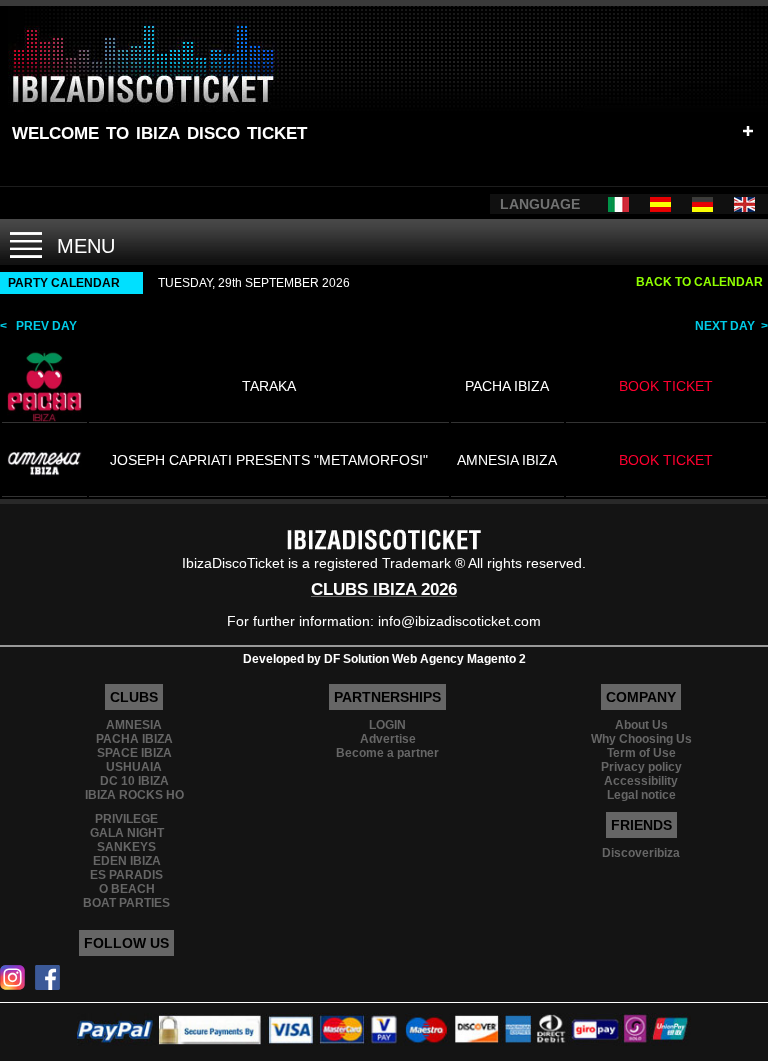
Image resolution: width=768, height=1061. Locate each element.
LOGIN (387, 725)
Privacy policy (641, 767)
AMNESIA (134, 725)
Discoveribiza (641, 853)
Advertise (388, 739)
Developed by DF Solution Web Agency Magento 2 (384, 659)
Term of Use (641, 753)
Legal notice (641, 795)
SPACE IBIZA (134, 753)
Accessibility (641, 781)
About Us (641, 725)
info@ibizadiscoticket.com (459, 621)
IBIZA (158, 130)
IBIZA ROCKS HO (134, 795)
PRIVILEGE (126, 819)
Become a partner (387, 753)
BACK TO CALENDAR (699, 282)
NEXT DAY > (731, 326)
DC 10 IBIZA (134, 781)
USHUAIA (134, 767)
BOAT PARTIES (126, 903)
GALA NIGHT (127, 833)
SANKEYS (126, 847)
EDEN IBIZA (127, 861)
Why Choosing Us (641, 739)
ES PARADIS (126, 875)
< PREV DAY (38, 326)
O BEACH (127, 889)
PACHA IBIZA (134, 739)
